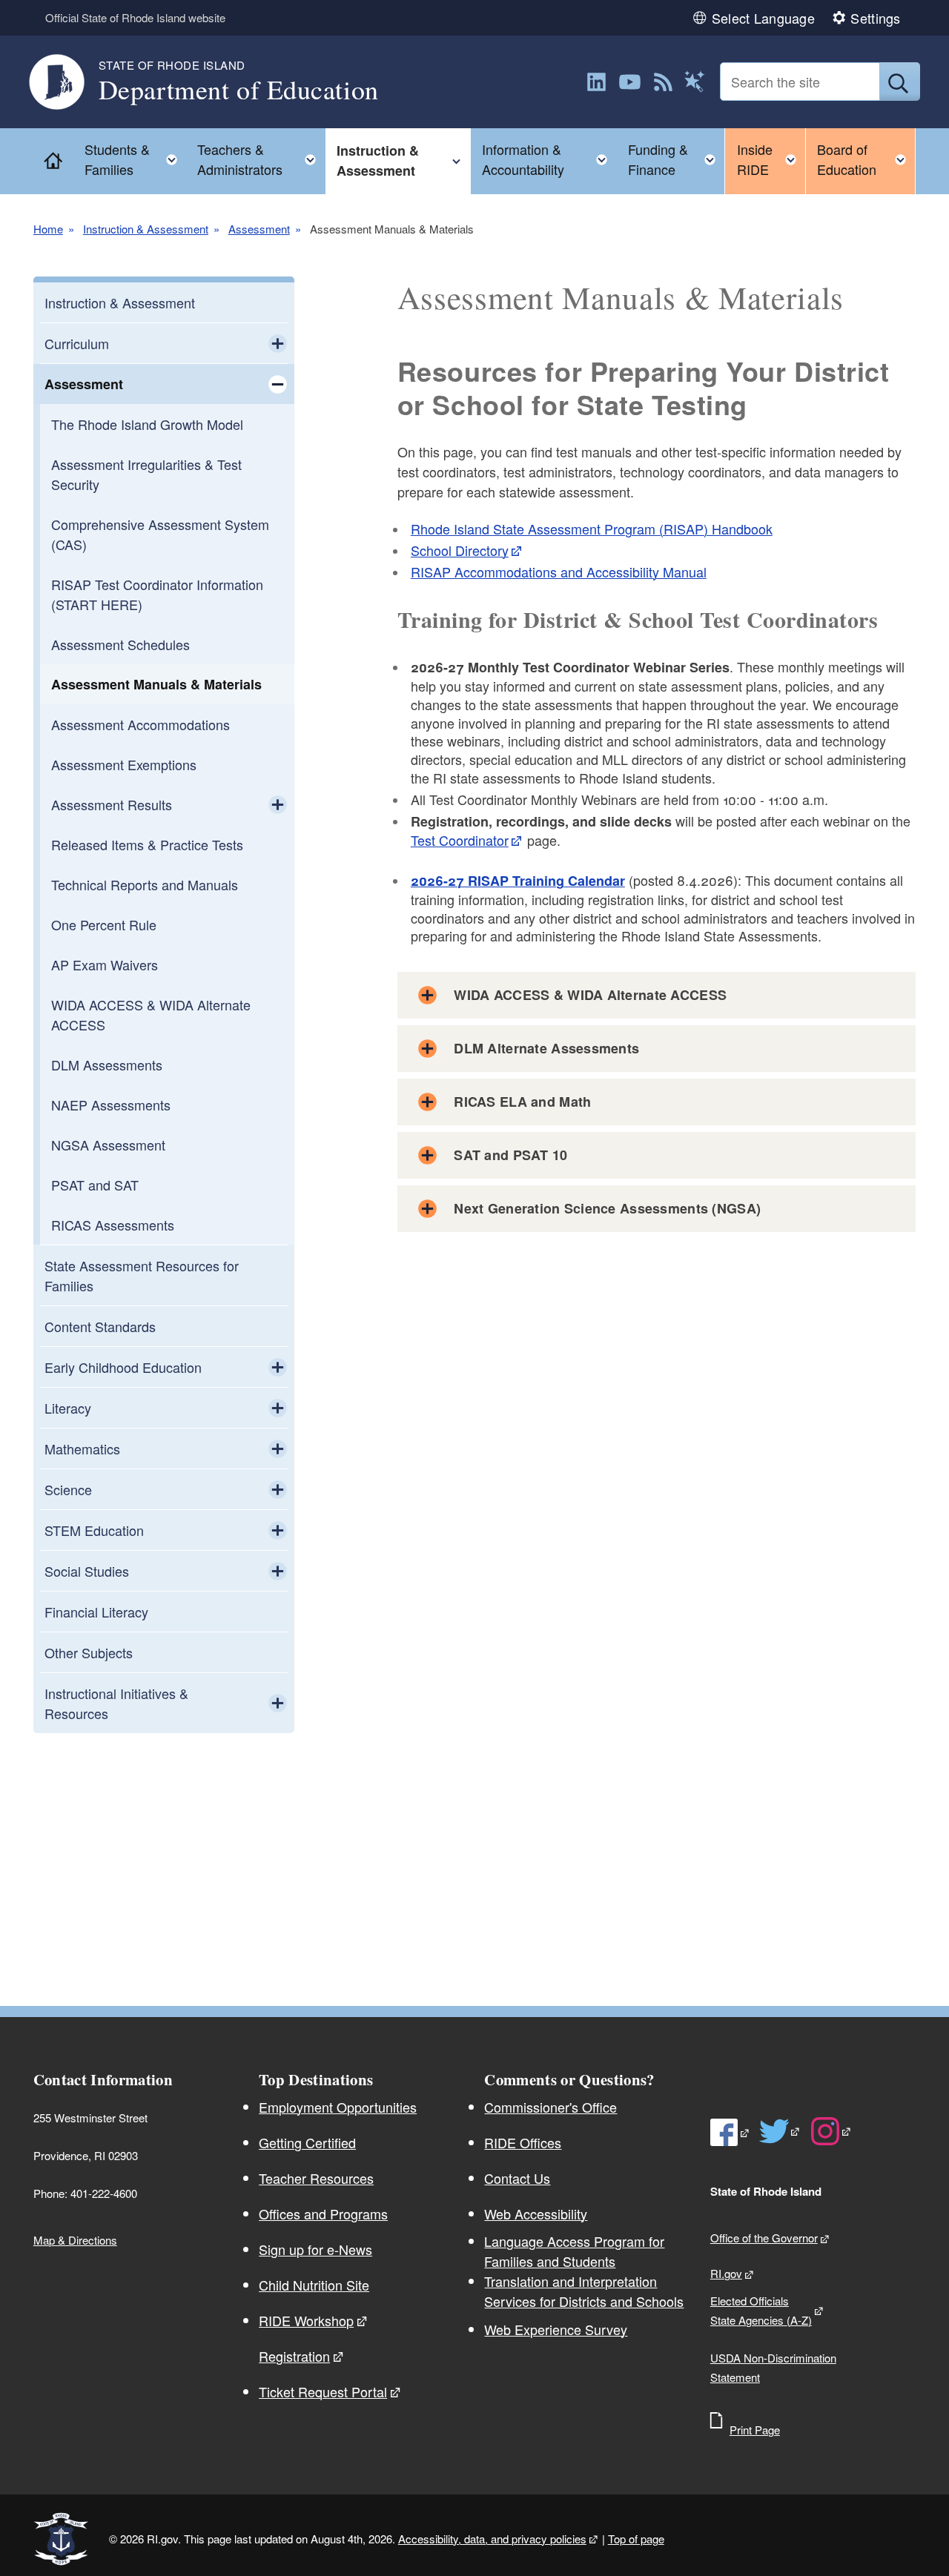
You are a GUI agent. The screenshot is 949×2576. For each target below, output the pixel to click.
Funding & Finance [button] (676, 159)
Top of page (636, 2539)
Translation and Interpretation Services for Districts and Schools (584, 2291)
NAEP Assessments (111, 1105)
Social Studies (87, 1571)
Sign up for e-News (315, 2249)
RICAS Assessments (113, 1225)
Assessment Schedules (120, 644)
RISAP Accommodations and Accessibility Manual (559, 572)
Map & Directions (75, 2240)
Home (48, 229)
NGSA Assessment (108, 1145)
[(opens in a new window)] (596, 82)
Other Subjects (89, 1652)
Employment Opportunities (338, 2107)
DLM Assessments (107, 1064)
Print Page (755, 2430)
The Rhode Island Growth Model (147, 424)
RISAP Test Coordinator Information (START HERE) (157, 594)
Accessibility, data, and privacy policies (492, 2539)
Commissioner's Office (550, 2107)
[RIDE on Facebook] (730, 2132)
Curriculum (77, 343)
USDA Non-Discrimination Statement (773, 2367)
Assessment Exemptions (124, 764)
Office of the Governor (764, 2238)
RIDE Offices (523, 2142)
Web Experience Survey (556, 2329)
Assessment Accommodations (140, 724)
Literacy (68, 1408)
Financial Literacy (96, 1612)
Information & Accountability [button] (549, 159)
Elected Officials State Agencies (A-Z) (761, 2310)
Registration (294, 2356)
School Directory (460, 550)
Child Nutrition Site (314, 2285)
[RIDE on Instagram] (831, 2131)
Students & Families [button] (135, 159)
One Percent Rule (104, 924)
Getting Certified (307, 2142)
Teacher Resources (316, 2178)
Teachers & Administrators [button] (261, 159)
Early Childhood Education (123, 1367)
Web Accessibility (536, 2214)
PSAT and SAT (95, 1185)
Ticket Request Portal (323, 2391)
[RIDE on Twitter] (780, 2131)
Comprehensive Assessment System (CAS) (160, 534)
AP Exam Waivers (105, 964)
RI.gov (726, 2273)
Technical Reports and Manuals (145, 884)
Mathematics (82, 1448)
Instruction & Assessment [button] (404, 160)
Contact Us (517, 2178)
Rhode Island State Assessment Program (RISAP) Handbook (592, 529)
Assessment (259, 229)
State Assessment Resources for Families (142, 1275)
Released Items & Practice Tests (147, 844)
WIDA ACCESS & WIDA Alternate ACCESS (151, 1014)
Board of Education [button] (866, 159)
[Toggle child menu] (278, 343)
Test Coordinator (460, 840)
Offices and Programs (323, 2214)
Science (68, 1489)
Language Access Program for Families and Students (574, 2251)
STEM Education (94, 1530)
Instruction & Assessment (146, 229)
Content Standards (100, 1326)
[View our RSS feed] (663, 82)
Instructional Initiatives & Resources (116, 1703)
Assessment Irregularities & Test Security (146, 474)
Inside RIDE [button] (771, 159)
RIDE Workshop (306, 2320)
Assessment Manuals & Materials (156, 684)
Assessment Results (112, 804)
